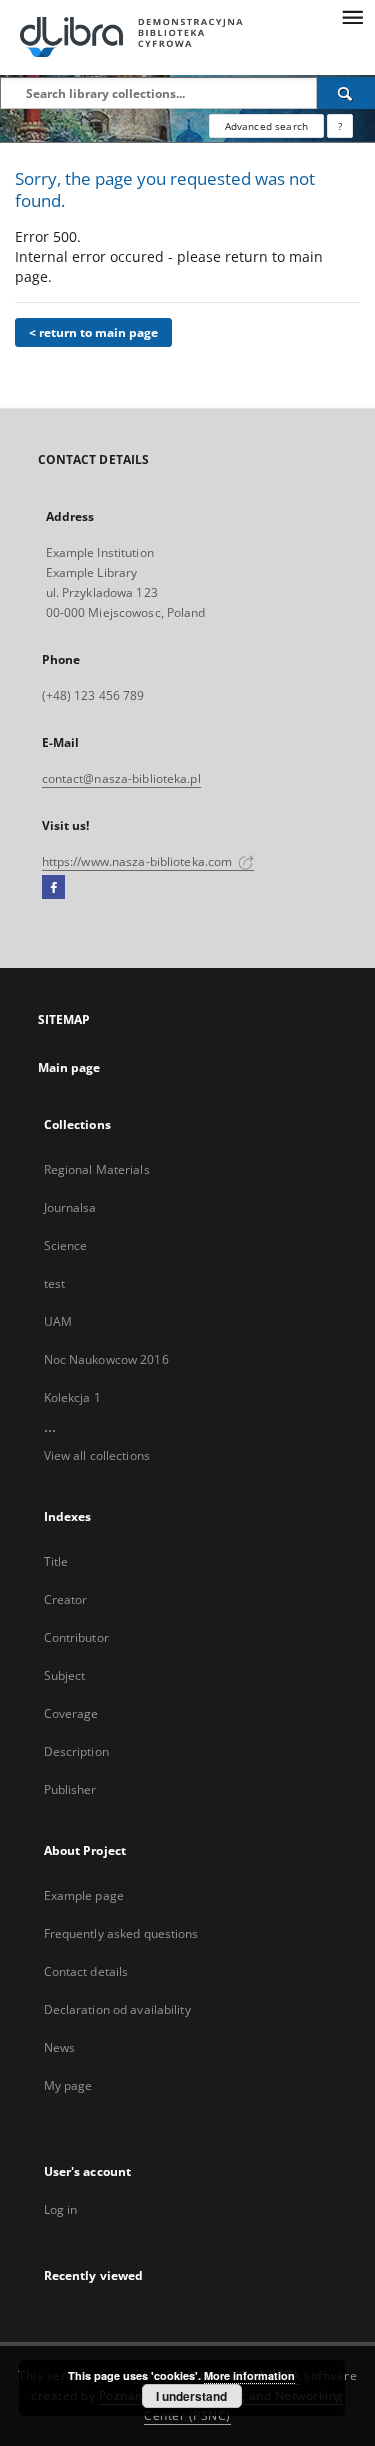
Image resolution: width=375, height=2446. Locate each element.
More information (249, 2375)
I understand (191, 2396)
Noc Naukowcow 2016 (106, 1359)
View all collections (97, 1455)
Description (76, 1751)
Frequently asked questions (121, 1933)
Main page (69, 1067)
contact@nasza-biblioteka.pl (121, 778)
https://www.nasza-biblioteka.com (139, 861)
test (54, 1283)
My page (68, 2085)
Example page (84, 1895)
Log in (61, 2209)
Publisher (70, 1789)
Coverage (71, 1713)
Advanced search (266, 126)
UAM (58, 1321)
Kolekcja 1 (72, 1397)
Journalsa (70, 1207)
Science (66, 1245)
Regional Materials (97, 1169)
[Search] (346, 93)
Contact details (86, 1971)
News (59, 2047)
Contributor (76, 1637)
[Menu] (352, 16)
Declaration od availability (117, 2009)
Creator (66, 1599)
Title (56, 1561)
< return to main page (93, 332)
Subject (65, 1675)
